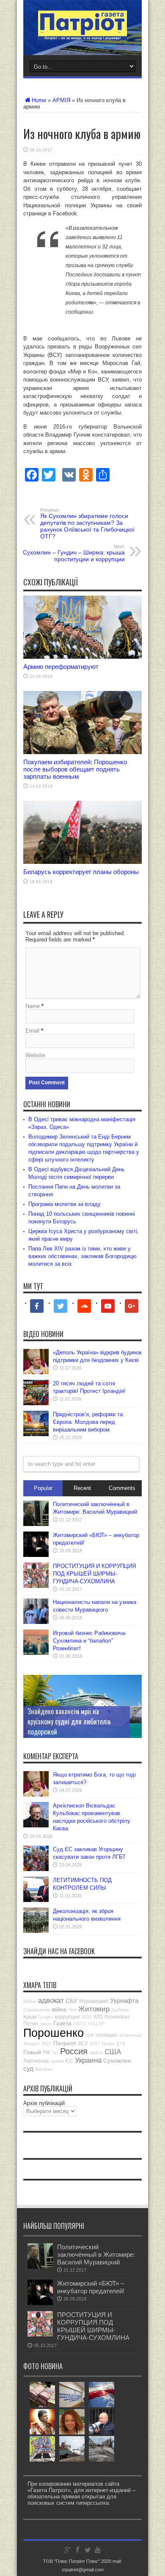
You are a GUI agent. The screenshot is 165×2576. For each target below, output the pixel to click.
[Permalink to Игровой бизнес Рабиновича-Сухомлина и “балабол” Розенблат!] (36, 1653)
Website (35, 1055)
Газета (62, 2023)
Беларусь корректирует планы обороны (81, 872)
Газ (55, 2052)
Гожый (32, 2052)
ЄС (69, 2061)
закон (46, 2024)
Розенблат (117, 2017)
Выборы (120, 2010)
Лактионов (36, 2061)
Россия (74, 2051)
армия (57, 2061)
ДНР (90, 2035)
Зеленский (130, 2035)
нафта (96, 2052)
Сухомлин (117, 2061)
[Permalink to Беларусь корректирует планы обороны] (82, 862)
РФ (46, 2052)
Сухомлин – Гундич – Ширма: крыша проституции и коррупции (74, 553)
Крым (30, 2017)
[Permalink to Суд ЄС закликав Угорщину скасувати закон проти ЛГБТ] (36, 1869)
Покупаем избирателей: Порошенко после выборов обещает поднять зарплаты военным (75, 769)
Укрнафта (124, 2001)
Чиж (72, 2010)
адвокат (51, 2001)
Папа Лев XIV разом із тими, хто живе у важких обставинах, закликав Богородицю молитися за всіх (82, 1256)
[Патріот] (82, 34)
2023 (87, 2017)
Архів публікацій (44, 2103)
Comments (122, 1488)
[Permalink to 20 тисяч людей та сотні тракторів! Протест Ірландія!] (36, 1403)
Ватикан (44, 2069)
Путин (31, 2024)
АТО (98, 2017)
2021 (47, 2044)
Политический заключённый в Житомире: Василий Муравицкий (96, 2254)
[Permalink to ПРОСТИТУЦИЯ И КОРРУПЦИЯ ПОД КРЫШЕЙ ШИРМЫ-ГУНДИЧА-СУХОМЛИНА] (36, 1586)
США (113, 2052)
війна (59, 2009)
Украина (88, 2060)
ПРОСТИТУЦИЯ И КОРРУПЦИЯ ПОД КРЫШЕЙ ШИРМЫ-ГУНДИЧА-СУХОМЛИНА (94, 1574)
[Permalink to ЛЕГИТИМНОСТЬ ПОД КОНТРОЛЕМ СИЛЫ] (36, 1900)
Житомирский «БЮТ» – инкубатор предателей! (91, 2287)
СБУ (71, 2001)
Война (30, 2001)
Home (39, 100)
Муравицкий (94, 2001)
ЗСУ (83, 2044)
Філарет (32, 2044)
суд (28, 2068)
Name (33, 1006)
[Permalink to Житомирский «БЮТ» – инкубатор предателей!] (36, 1555)
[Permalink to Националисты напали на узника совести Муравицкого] (36, 1622)
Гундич (45, 2017)
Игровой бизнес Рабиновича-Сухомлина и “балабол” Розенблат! (90, 1641)
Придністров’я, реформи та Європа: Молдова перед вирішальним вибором (88, 1422)
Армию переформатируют (61, 667)
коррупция (67, 2017)
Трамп (108, 2044)
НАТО (80, 2024)
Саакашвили (37, 2010)
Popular (43, 1488)
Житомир (94, 2009)
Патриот (65, 2043)
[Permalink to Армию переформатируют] (82, 657)
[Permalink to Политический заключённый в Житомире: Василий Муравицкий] (36, 1524)
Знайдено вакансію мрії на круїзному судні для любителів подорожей (69, 1721)
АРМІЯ (61, 100)
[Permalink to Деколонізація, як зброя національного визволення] (36, 1931)
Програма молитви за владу (65, 1204)
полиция (107, 2035)
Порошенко (54, 2033)
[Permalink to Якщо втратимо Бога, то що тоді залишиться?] (36, 1795)
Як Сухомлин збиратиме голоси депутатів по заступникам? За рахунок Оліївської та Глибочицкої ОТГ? (87, 524)
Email (32, 1031)
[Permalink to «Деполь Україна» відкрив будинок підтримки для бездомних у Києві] (36, 1372)
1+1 (121, 2044)
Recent (82, 1488)
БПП (95, 2044)
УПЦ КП (96, 2024)
